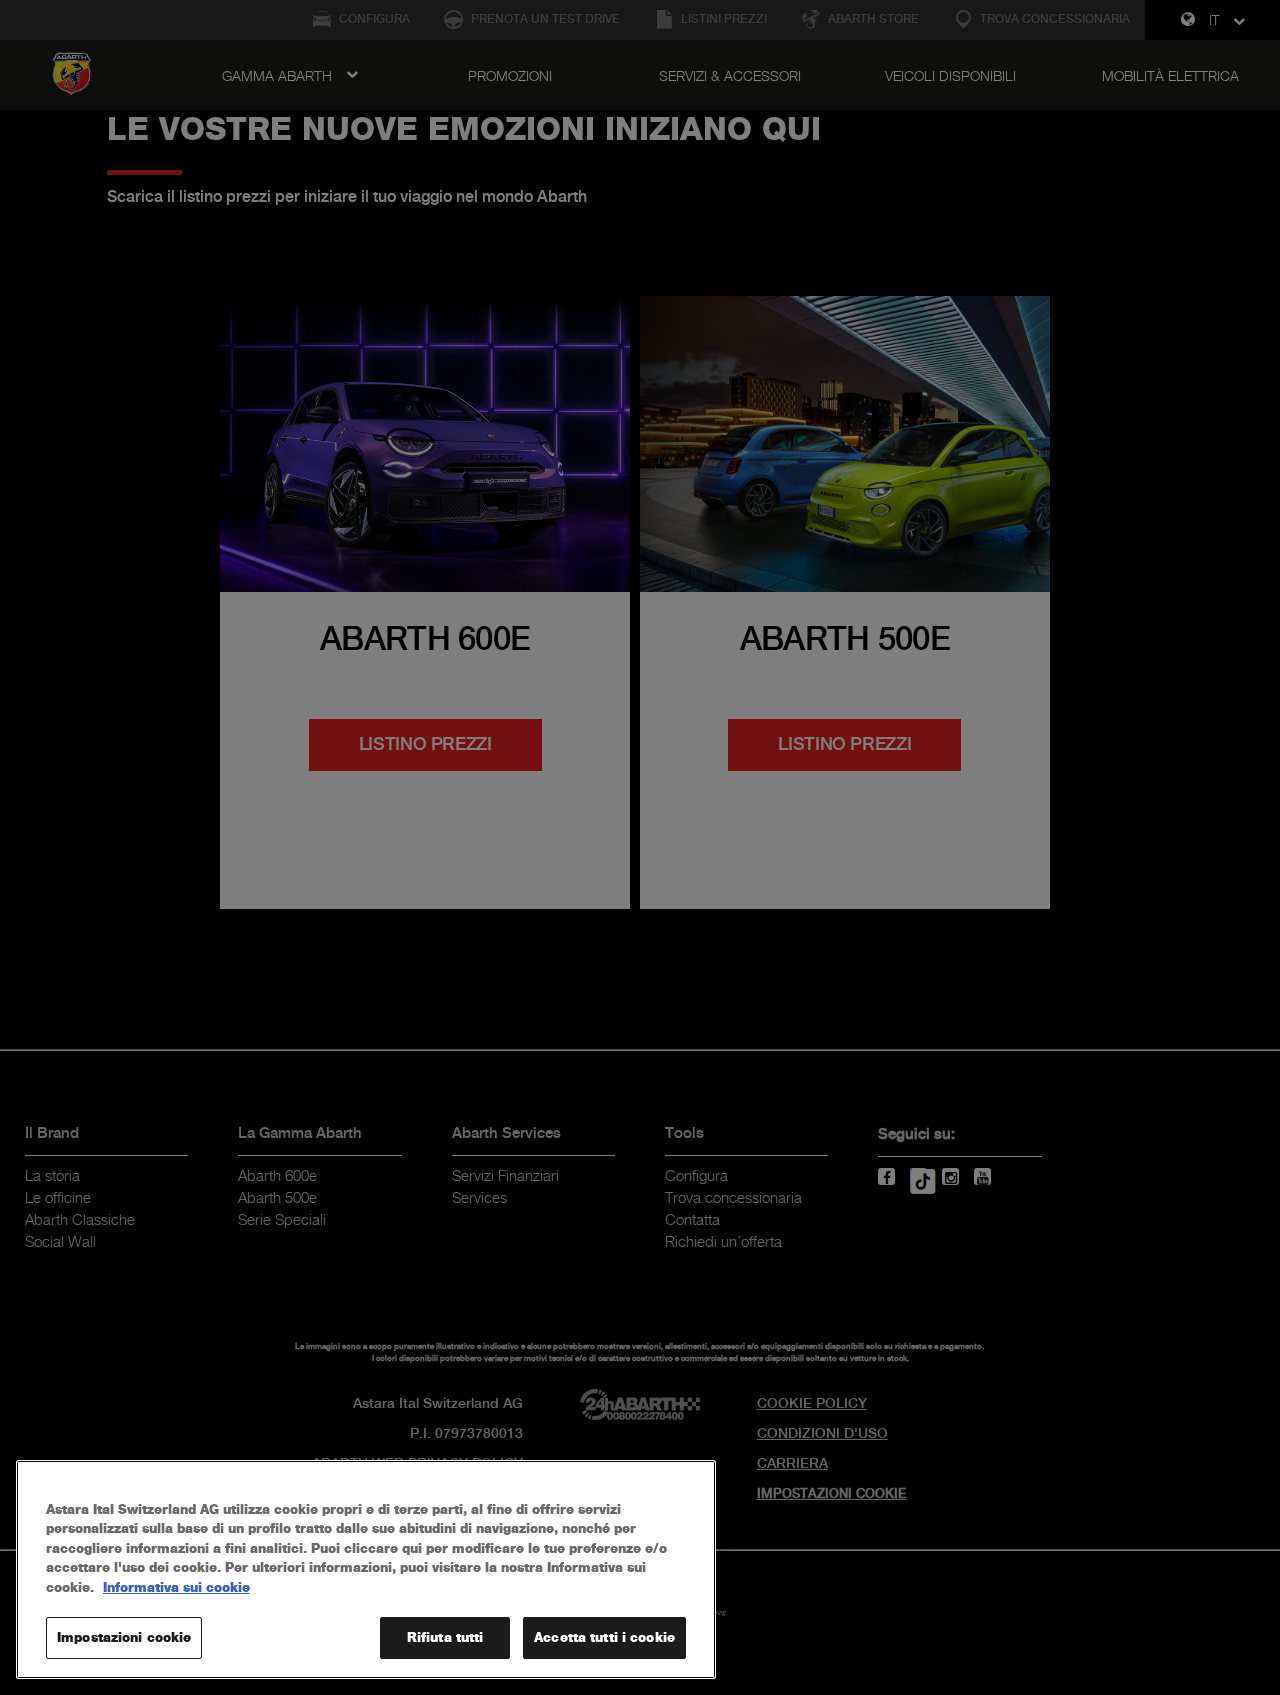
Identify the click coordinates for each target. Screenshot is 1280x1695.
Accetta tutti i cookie (604, 1637)
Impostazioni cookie (124, 1637)
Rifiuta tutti (445, 1637)
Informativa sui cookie (176, 1587)
